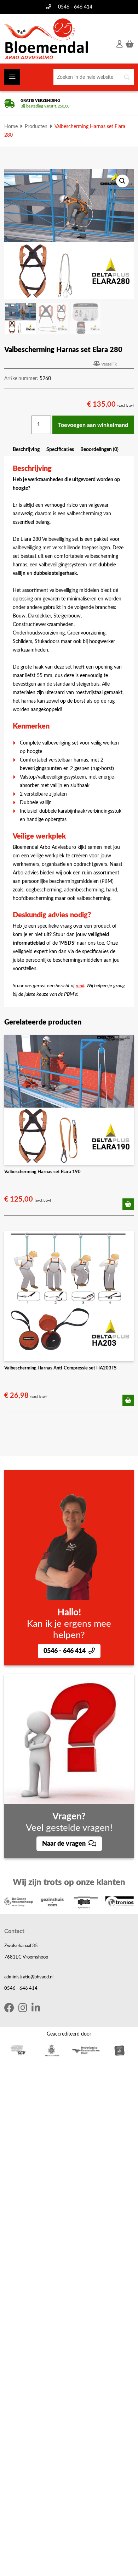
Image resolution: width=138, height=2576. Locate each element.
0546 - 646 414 (75, 7)
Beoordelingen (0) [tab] (99, 449)
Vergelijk (109, 364)
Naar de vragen (65, 1844)
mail (80, 986)
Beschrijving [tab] (26, 449)
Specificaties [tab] (60, 449)
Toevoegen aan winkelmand (93, 425)
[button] (122, 181)
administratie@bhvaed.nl (29, 1977)
